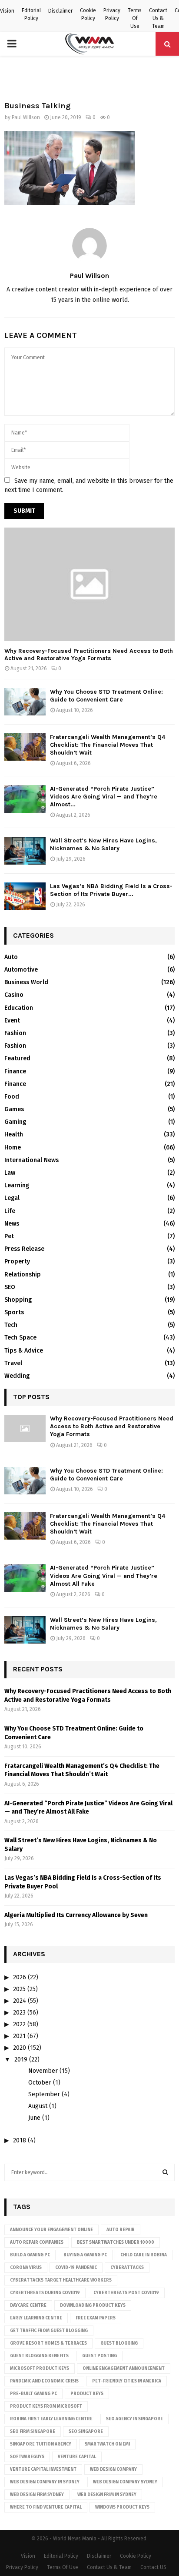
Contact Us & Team (158, 18)
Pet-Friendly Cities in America (127, 2381)
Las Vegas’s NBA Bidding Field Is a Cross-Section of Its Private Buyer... (111, 890)
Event (12, 1021)
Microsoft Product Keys (40, 2369)
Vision (7, 11)
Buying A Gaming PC (85, 2255)
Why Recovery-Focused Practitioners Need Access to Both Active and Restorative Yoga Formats (89, 655)
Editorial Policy (31, 14)
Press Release (24, 1249)
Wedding (17, 1376)
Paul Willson (26, 117)
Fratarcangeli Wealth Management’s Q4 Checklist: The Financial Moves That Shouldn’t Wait (108, 745)
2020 (20, 2048)
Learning (17, 1185)
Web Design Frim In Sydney (107, 2495)
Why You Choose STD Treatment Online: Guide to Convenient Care (106, 696)
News (12, 1224)
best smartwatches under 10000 (116, 2242)
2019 (21, 2060)
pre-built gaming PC (33, 2394)
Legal (12, 1198)
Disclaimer (60, 11)
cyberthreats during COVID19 (45, 2293)
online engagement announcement (124, 2369)
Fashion (15, 1033)
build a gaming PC (30, 2255)
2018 (20, 2140)
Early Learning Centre (36, 2318)
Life (10, 1211)
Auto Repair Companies (37, 2242)
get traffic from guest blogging (49, 2331)
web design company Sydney (125, 2482)
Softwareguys (27, 2457)
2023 (19, 2013)
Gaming (15, 1122)
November (43, 2071)
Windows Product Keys (122, 2507)
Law (10, 1173)
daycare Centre (28, 2305)
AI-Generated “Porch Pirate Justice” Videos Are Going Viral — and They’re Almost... (104, 797)
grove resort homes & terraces (48, 2343)
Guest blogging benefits (39, 2356)
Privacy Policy (112, 14)
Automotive (21, 970)
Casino (14, 995)
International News (31, 1160)
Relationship (23, 1275)
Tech (11, 1325)
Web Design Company (113, 2469)
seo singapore (86, 2432)
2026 (20, 1977)
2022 (19, 2024)
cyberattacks (127, 2268)
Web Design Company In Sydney (45, 2482)
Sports (14, 1312)
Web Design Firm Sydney (37, 2495)
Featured (17, 1058)
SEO (10, 1287)
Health (14, 1134)
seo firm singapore (33, 2432)
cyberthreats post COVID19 (126, 2293)
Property (17, 1261)
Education (19, 1008)
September (44, 2094)
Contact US (153, 2567)
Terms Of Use (135, 18)
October (40, 2083)
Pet (9, 1236)
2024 (20, 2001)
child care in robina (144, 2255)
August (38, 2106)
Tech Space (20, 1338)
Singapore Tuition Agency (41, 2444)
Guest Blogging (119, 2343)
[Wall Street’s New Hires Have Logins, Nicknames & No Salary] (25, 850)
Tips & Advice (24, 1351)
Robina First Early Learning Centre (51, 2419)
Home (13, 1148)
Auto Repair (121, 2230)
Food (12, 1097)
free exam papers (96, 2318)
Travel (13, 1363)
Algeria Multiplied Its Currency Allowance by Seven (76, 1915)
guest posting (99, 2356)
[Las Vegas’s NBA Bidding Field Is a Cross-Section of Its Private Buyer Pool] (25, 896)
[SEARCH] (165, 2172)
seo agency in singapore (134, 2419)
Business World (26, 982)
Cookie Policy (88, 14)
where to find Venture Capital (46, 2507)
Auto (11, 957)
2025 (19, 1989)
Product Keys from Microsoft (46, 2406)
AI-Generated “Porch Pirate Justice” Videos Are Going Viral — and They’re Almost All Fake (104, 1575)
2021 (19, 2036)
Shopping (18, 1300)
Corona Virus (26, 2268)
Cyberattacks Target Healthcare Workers (61, 2280)
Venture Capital (77, 2457)
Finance (15, 1071)
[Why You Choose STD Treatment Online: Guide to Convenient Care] (25, 702)
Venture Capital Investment (43, 2469)
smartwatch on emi (107, 2444)
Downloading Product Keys (93, 2305)
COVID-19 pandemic (76, 2268)
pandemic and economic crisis (44, 2381)
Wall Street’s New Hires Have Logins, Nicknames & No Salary (103, 844)
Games (14, 1109)
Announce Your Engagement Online (51, 2230)
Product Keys (87, 2394)
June (34, 2118)
